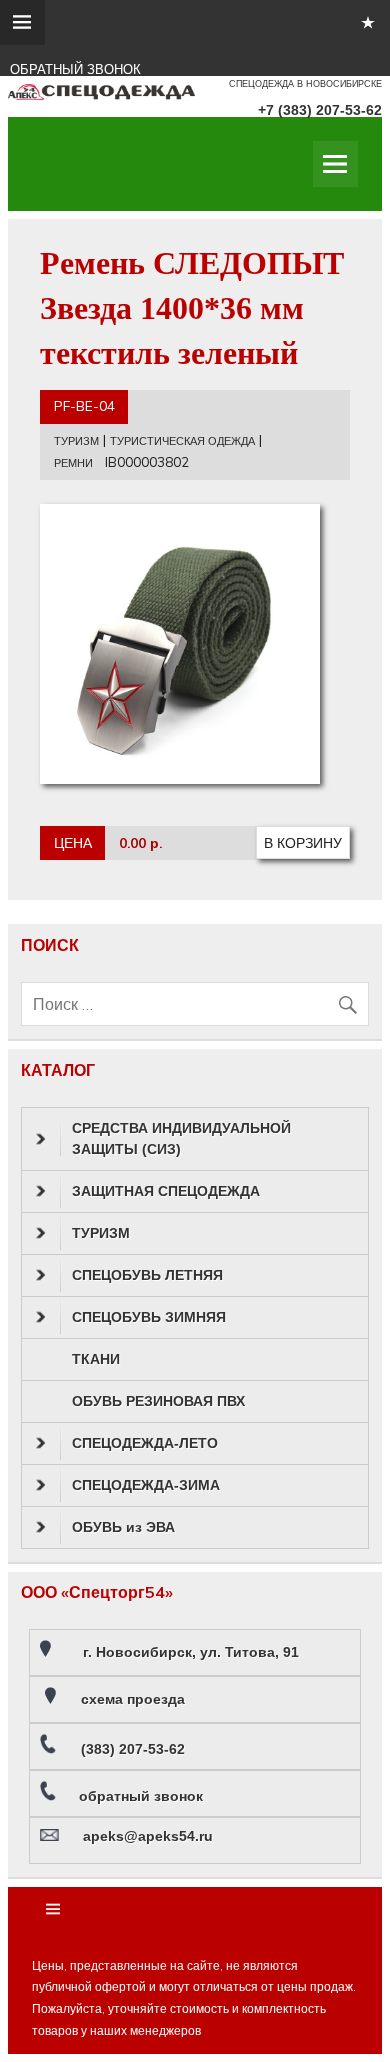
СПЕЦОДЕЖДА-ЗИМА (146, 1485)
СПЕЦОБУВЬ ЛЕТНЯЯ (147, 1275)
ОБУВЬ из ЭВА (123, 1527)
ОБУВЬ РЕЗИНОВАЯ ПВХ (158, 1401)
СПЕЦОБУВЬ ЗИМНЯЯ (149, 1317)
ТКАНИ (96, 1359)
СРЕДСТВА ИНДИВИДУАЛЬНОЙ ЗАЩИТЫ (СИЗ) (181, 1138)
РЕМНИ (73, 463)
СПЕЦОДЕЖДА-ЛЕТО (145, 1443)
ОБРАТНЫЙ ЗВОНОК (75, 69)
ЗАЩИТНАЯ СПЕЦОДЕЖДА (166, 1191)
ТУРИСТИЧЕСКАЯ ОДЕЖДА (182, 441)
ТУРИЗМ (76, 441)
